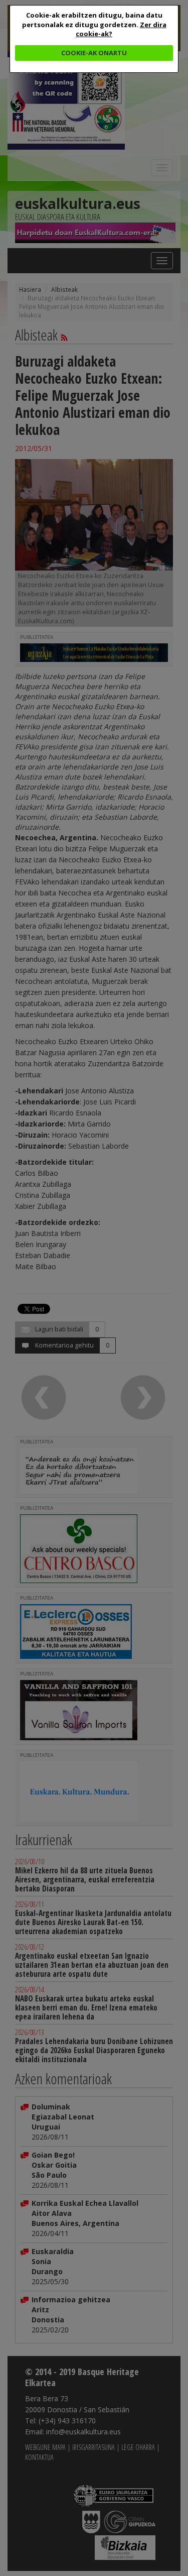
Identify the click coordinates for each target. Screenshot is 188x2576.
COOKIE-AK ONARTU (94, 53)
